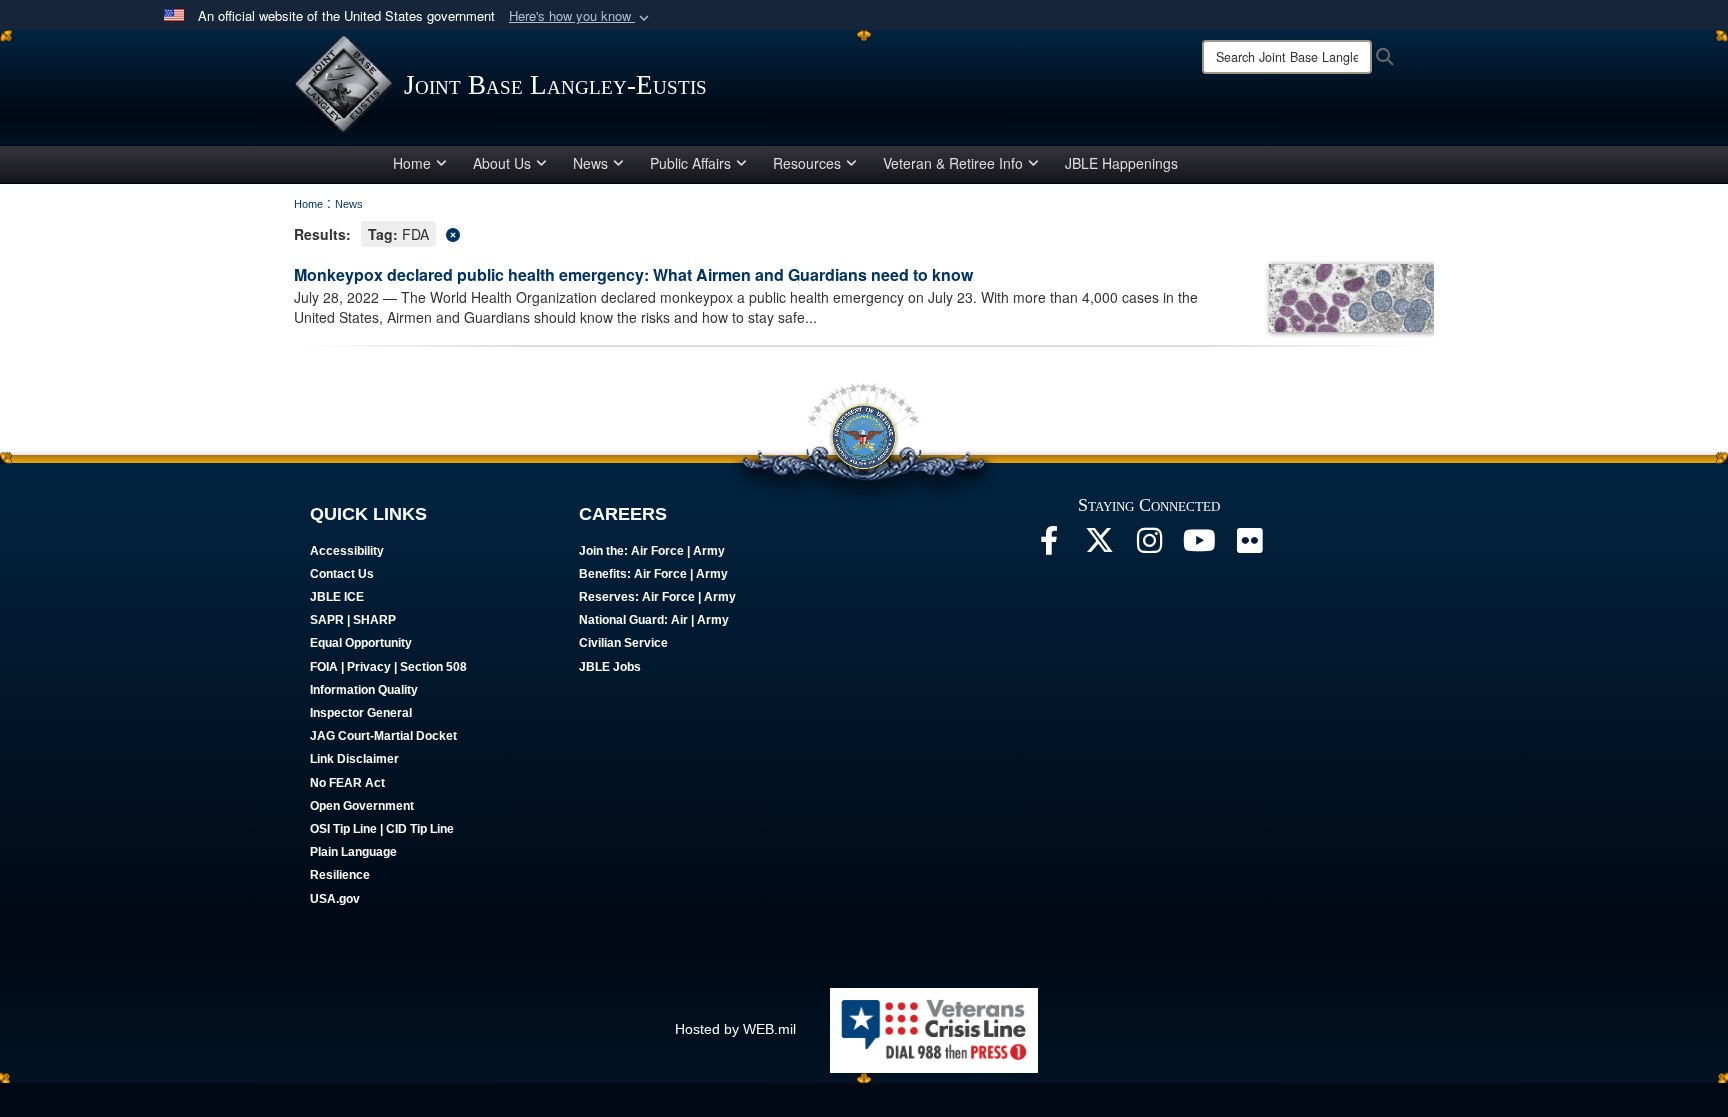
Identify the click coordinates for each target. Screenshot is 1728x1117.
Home (412, 163)
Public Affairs (690, 163)
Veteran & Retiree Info (953, 163)
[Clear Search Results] (864, 232)
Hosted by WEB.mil (735, 1029)
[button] (581, 16)
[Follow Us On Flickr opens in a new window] (1249, 546)
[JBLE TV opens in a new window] (1199, 546)
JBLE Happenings (1121, 163)
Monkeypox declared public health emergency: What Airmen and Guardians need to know (633, 274)
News (590, 163)
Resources (807, 163)
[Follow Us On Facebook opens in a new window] (1049, 546)
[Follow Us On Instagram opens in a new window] (1149, 546)
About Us (502, 163)
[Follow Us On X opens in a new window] (1099, 546)
